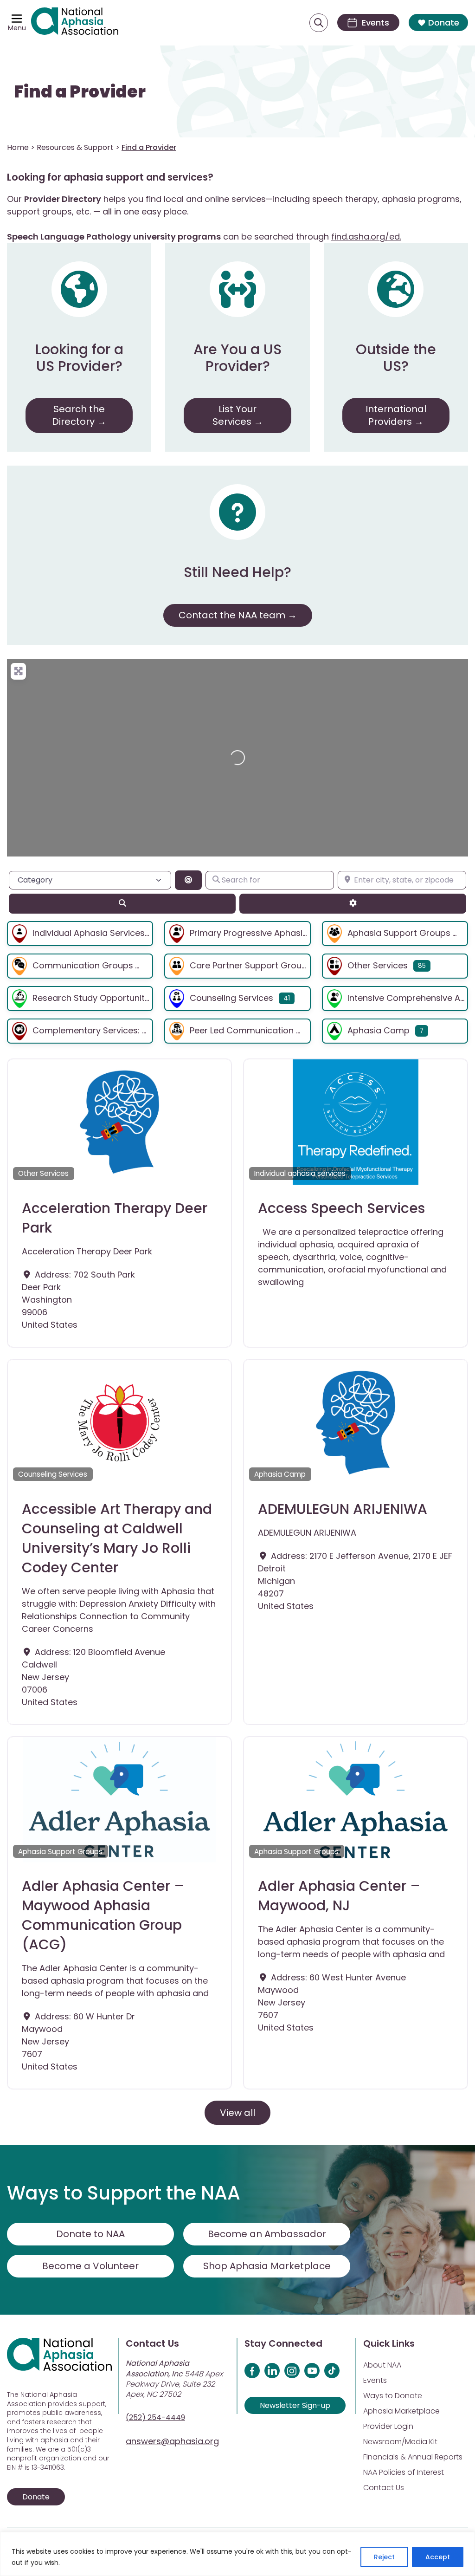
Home (18, 147)
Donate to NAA (90, 2234)
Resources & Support (75, 147)
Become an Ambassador (267, 2234)
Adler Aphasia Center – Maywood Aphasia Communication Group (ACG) (103, 1915)
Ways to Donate (393, 2396)
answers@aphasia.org (172, 2441)
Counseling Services (231, 998)
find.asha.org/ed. (366, 237)
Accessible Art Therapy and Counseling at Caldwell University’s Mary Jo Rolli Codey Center (117, 1538)
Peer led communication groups (258, 1030)
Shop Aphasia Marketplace (267, 2266)
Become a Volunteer (90, 2266)
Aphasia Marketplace (401, 2411)
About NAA (382, 2365)
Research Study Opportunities (94, 998)
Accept (438, 2557)
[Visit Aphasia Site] (75, 23)
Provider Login (388, 2426)
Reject (384, 2557)
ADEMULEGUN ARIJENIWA (343, 1509)
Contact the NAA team (232, 615)
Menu (17, 28)
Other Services (378, 965)
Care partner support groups (251, 965)
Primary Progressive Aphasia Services (267, 933)
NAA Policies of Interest (404, 2472)
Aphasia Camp (379, 1030)
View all (237, 2113)
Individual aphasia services (89, 933)
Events (375, 2380)
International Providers (396, 415)
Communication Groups (83, 965)
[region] (237, 2554)
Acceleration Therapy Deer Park (115, 1218)
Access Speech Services (341, 1208)
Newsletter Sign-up (295, 2405)
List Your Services (235, 415)
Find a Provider (80, 92)
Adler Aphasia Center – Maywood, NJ (339, 1896)
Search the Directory (78, 415)
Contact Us (384, 2488)
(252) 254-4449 (155, 2417)
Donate (444, 23)
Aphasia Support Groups (399, 933)
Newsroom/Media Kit (400, 2442)
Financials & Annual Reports (413, 2457)
